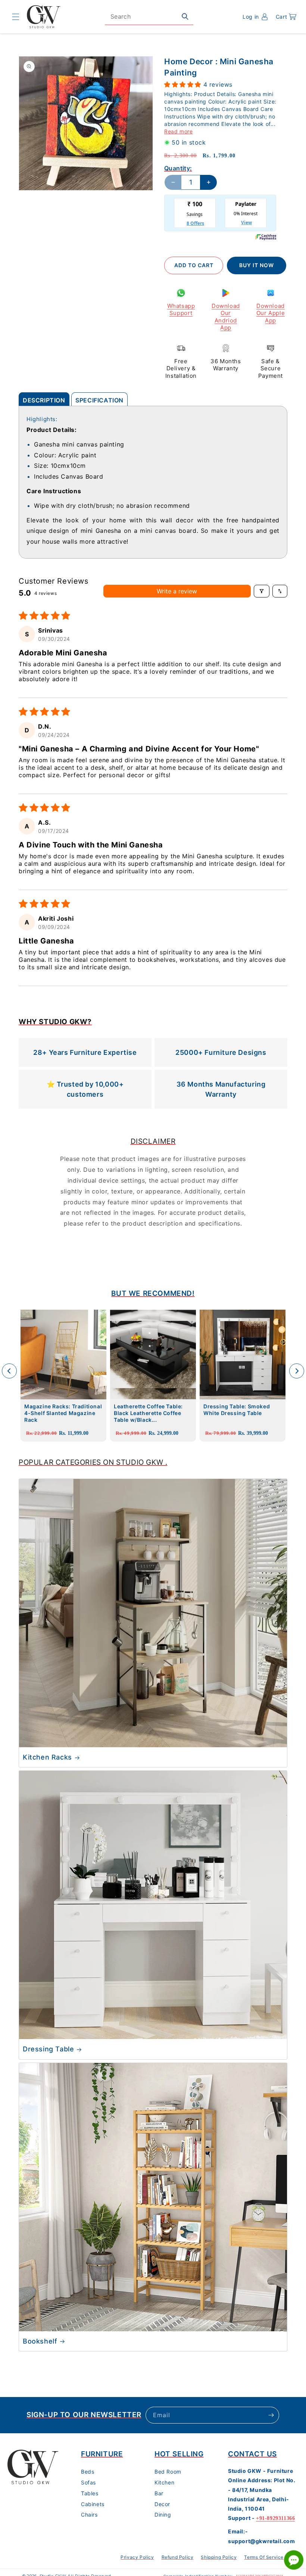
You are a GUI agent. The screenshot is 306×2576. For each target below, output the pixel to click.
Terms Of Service (264, 2557)
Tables (90, 2493)
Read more (178, 131)
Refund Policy (178, 2557)
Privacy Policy (137, 2557)
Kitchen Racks (47, 1757)
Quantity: (178, 168)
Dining (163, 2515)
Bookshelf (40, 2341)
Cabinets (93, 2504)
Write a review (177, 591)
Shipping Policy (219, 2557)
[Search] (185, 16)
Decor (162, 2504)
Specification (99, 400)
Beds (88, 2472)
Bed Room (168, 2472)
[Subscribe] (271, 2415)
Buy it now (257, 265)
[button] (16, 17)
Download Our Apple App (271, 313)
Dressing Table (48, 2049)
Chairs (89, 2515)
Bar (159, 2493)
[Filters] (262, 591)
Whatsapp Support (181, 310)
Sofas (88, 2482)
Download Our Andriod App (226, 317)
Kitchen (164, 2482)
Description (44, 400)
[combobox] (149, 17)
